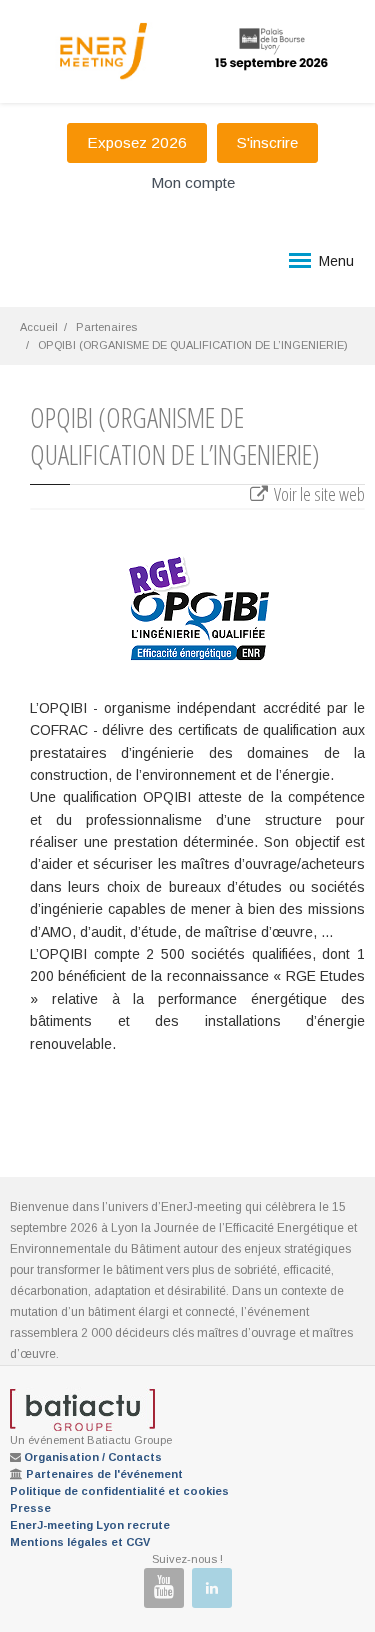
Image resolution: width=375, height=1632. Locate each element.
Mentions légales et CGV (80, 1542)
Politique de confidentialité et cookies (119, 1491)
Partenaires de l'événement (104, 1474)
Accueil (39, 327)
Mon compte (193, 182)
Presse (30, 1508)
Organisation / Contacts (93, 1457)
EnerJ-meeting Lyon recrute (90, 1525)
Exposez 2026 (137, 142)
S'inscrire (267, 142)
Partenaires (106, 327)
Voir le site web (318, 494)
